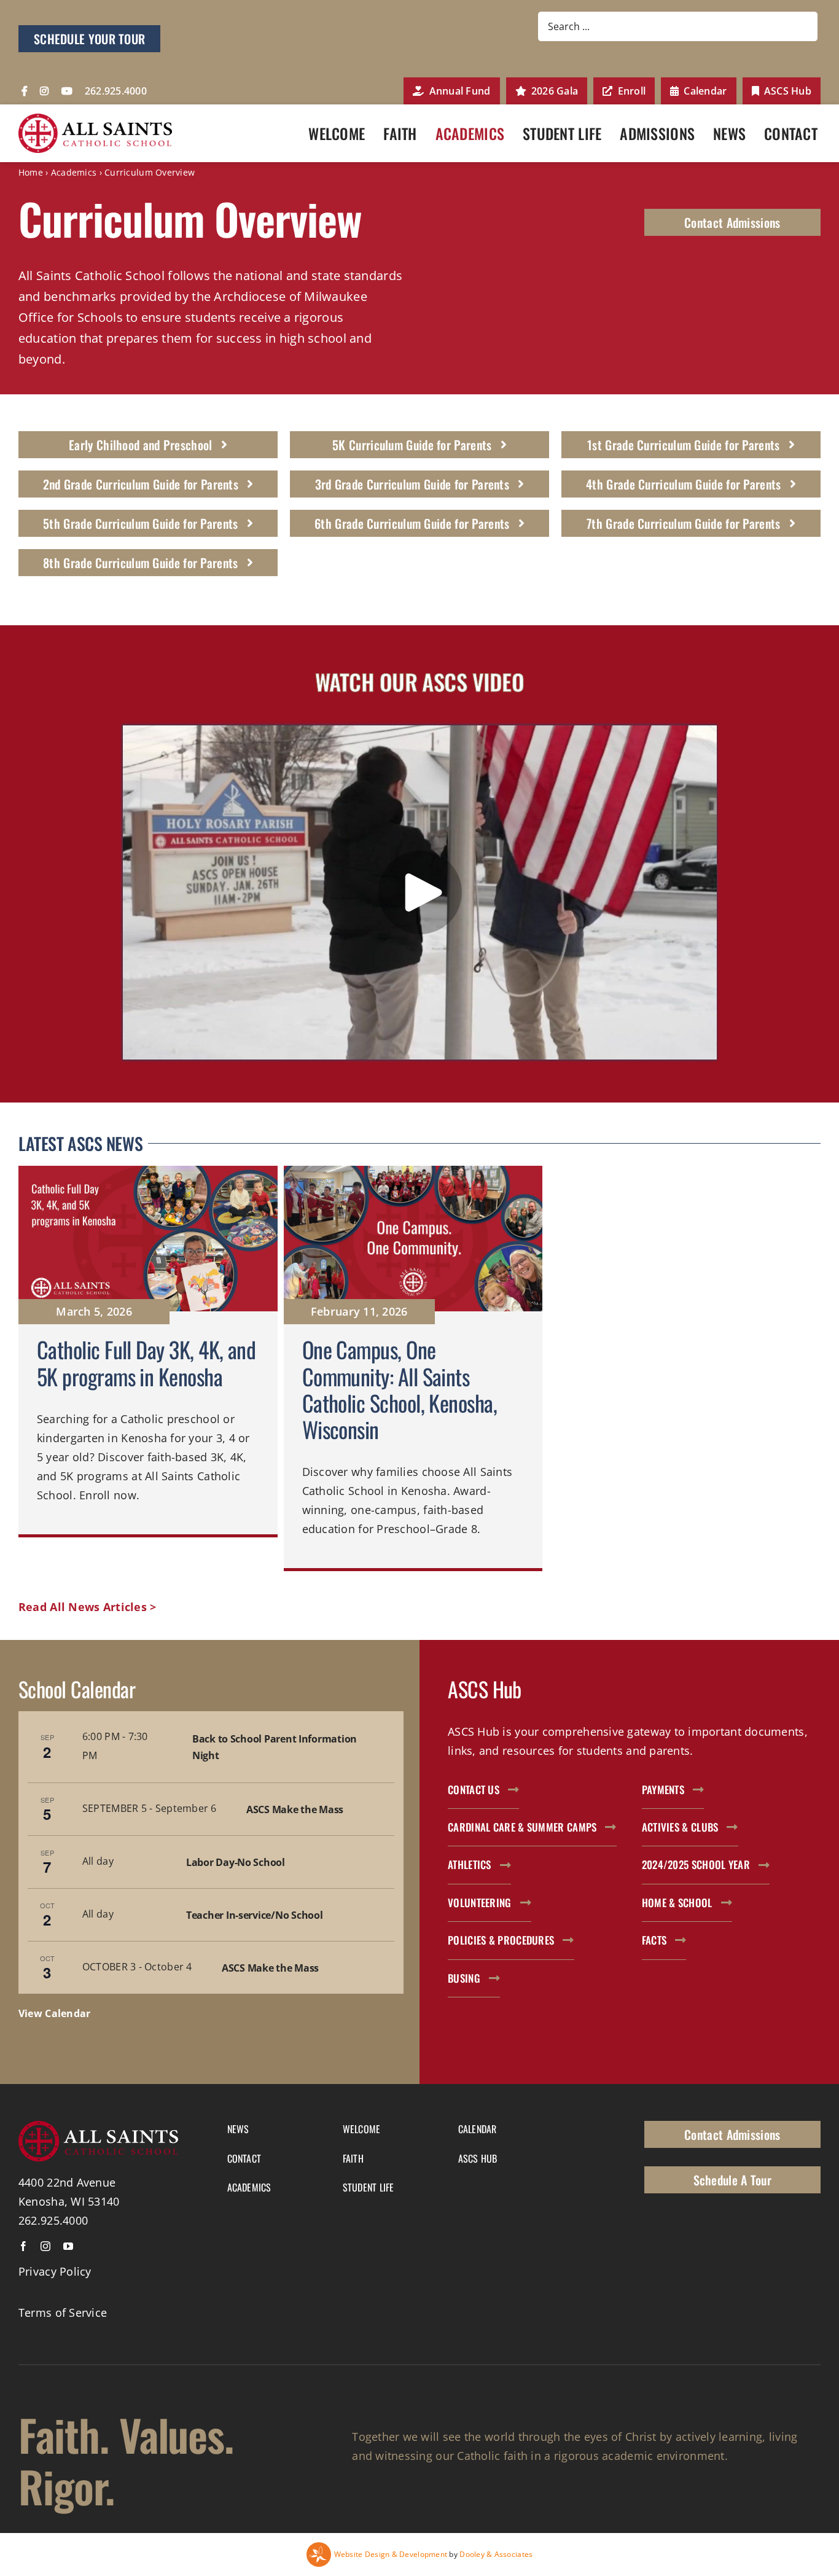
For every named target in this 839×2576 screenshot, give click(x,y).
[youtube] (68, 2246)
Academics (74, 172)
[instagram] (45, 2246)
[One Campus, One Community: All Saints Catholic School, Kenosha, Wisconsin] (413, 1368)
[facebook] (23, 2246)
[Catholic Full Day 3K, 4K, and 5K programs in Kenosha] (148, 1368)
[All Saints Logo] (95, 119)
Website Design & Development (391, 2554)
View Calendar (55, 2013)
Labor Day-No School (236, 1862)
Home (31, 172)
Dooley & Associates (496, 2554)
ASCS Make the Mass (295, 1809)
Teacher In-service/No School (254, 1915)
